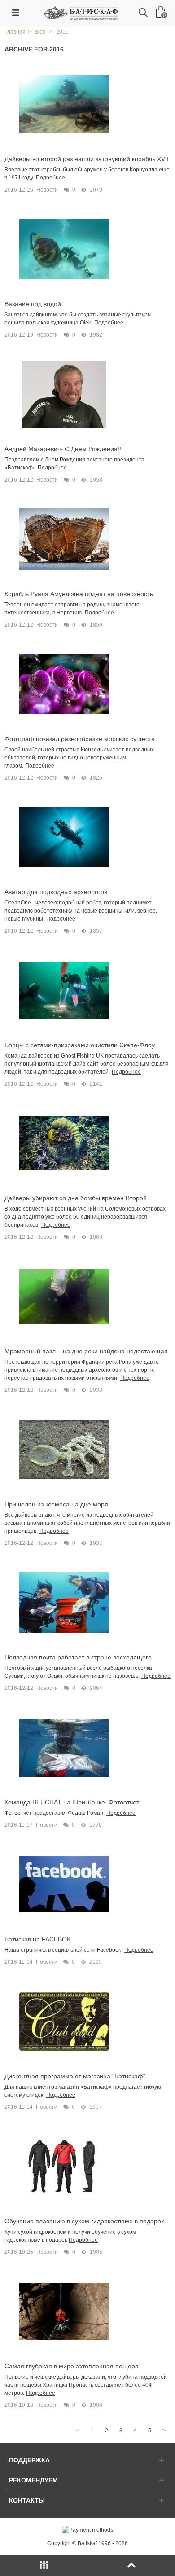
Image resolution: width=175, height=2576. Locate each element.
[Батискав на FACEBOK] (64, 1884)
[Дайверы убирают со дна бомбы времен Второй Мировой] (64, 1143)
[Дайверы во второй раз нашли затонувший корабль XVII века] (64, 104)
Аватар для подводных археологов (56, 892)
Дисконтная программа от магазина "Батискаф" (75, 2076)
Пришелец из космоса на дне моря (56, 1504)
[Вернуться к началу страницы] (131, 2566)
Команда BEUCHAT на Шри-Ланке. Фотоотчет (72, 1802)
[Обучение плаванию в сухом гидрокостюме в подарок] (64, 2166)
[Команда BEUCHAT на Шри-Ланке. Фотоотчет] (64, 1747)
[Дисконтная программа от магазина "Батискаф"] (64, 2021)
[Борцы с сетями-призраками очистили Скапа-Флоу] (64, 990)
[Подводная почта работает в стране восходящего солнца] (64, 1602)
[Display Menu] (44, 2566)
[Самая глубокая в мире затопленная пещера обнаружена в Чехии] (64, 2311)
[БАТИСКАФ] (81, 13)
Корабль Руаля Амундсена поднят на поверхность (79, 594)
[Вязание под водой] (64, 249)
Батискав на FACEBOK (38, 1939)
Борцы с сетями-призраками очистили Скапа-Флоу (80, 1045)
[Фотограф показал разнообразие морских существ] (64, 684)
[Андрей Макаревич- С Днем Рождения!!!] (64, 394)
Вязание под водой (33, 304)
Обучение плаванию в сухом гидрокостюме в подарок (84, 2221)
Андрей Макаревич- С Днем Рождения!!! (64, 449)
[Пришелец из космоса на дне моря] (64, 1449)
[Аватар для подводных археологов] (64, 837)
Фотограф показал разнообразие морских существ (79, 739)
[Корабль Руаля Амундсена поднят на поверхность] (64, 539)
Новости (47, 190)
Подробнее (50, 178)
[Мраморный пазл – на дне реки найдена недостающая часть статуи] (64, 1296)
